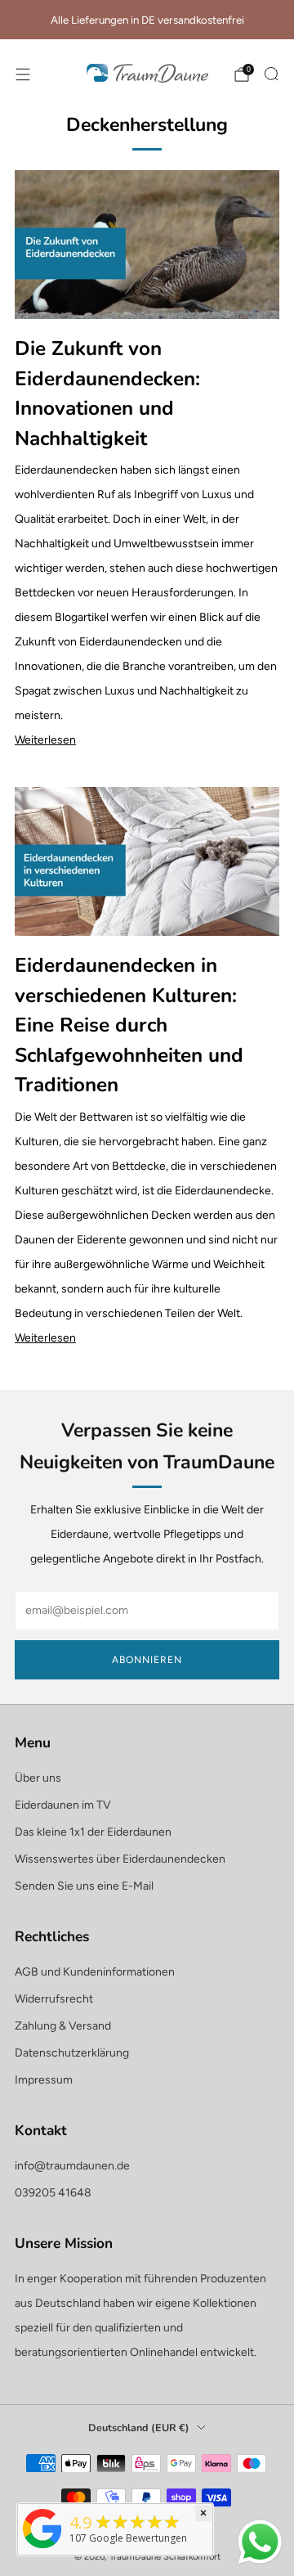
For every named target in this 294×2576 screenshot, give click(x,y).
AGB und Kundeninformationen (95, 1972)
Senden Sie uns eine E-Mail (84, 1886)
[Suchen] (271, 74)
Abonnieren (147, 1660)
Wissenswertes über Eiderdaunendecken (120, 1859)
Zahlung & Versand (63, 2026)
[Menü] (23, 74)
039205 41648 (53, 2193)
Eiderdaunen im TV (63, 1805)
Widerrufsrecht (54, 1999)
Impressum (44, 2080)
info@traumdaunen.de (72, 2166)
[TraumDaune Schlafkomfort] (42, 2549)
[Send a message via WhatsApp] (260, 2542)
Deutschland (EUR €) (139, 2428)
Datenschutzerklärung (72, 2053)
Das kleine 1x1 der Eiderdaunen (93, 1832)
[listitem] (147, 20)
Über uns (38, 1778)
